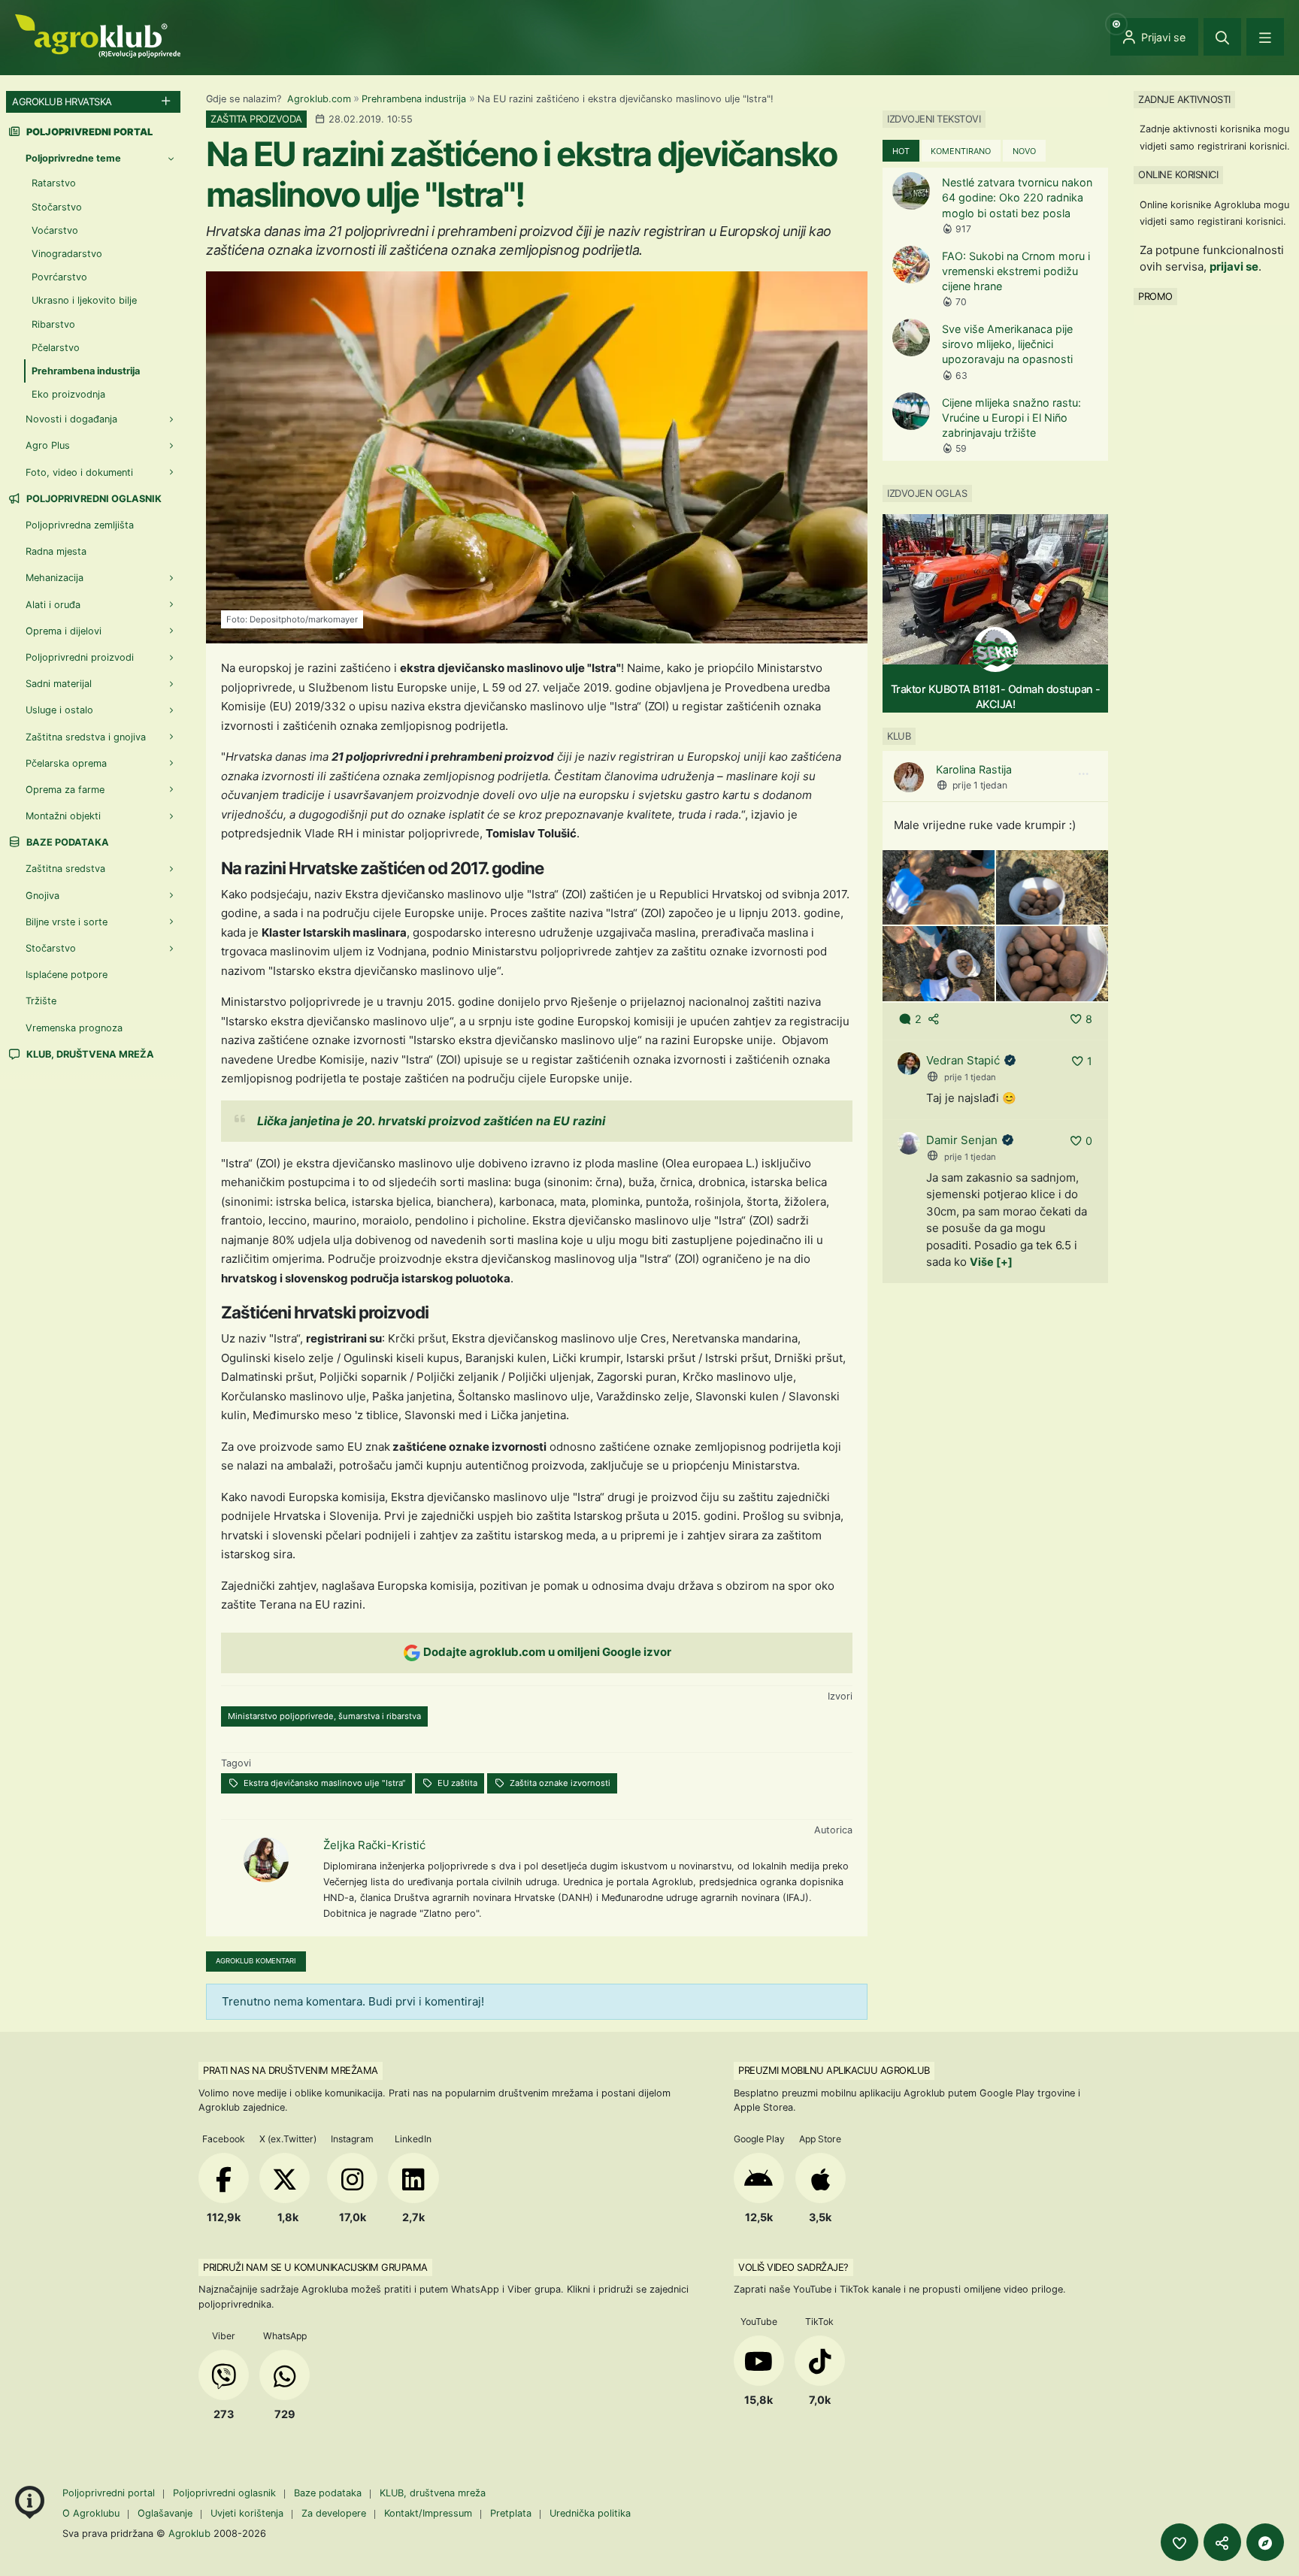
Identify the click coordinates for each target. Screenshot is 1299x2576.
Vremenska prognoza (74, 1028)
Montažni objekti (63, 816)
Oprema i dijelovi (64, 631)
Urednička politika (590, 2513)
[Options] (1083, 774)
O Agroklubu (91, 2513)
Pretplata (511, 2513)
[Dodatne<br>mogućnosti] (1265, 2542)
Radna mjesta (56, 551)
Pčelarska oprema (66, 763)
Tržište (41, 1001)
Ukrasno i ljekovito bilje (84, 300)
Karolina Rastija (974, 769)
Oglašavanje (165, 2513)
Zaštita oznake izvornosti (559, 1783)
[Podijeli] (1222, 2542)
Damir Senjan (962, 1140)
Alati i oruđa (53, 605)
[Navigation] (1265, 37)
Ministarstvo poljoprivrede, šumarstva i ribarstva (324, 1716)
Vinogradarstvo (67, 254)
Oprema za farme (65, 790)
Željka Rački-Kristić (374, 1845)
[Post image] (939, 887)
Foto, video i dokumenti (79, 472)
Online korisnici (1178, 174)
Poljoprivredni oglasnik (93, 499)
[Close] (1222, 37)
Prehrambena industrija (414, 99)
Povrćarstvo (59, 277)
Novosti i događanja (71, 419)
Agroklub (189, 2533)
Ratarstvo (54, 183)
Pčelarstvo (56, 348)
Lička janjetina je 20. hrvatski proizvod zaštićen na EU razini (431, 1121)
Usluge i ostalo (59, 710)
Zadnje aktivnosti (1184, 99)
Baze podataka (67, 842)
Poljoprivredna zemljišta (80, 525)
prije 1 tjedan (980, 785)
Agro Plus (48, 445)
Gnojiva (42, 896)
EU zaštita (456, 1783)
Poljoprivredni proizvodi (80, 657)
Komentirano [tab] (961, 151)
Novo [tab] (1024, 151)
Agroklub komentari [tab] (256, 1961)
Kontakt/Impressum (428, 2513)
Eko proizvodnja (68, 394)
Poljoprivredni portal (110, 2493)
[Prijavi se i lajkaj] (1179, 2542)
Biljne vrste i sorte (67, 922)
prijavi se (1234, 266)
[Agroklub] (98, 35)
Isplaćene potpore (67, 975)
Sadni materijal (59, 684)
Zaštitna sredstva (65, 869)
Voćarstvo (55, 230)
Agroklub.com (319, 99)
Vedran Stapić (963, 1060)
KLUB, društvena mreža (89, 1054)
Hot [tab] (901, 151)
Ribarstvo (53, 324)
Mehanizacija (55, 578)
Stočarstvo (57, 207)
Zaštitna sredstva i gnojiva (86, 737)
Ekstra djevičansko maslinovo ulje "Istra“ (323, 1783)
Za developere (334, 2513)
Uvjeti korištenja (247, 2513)
